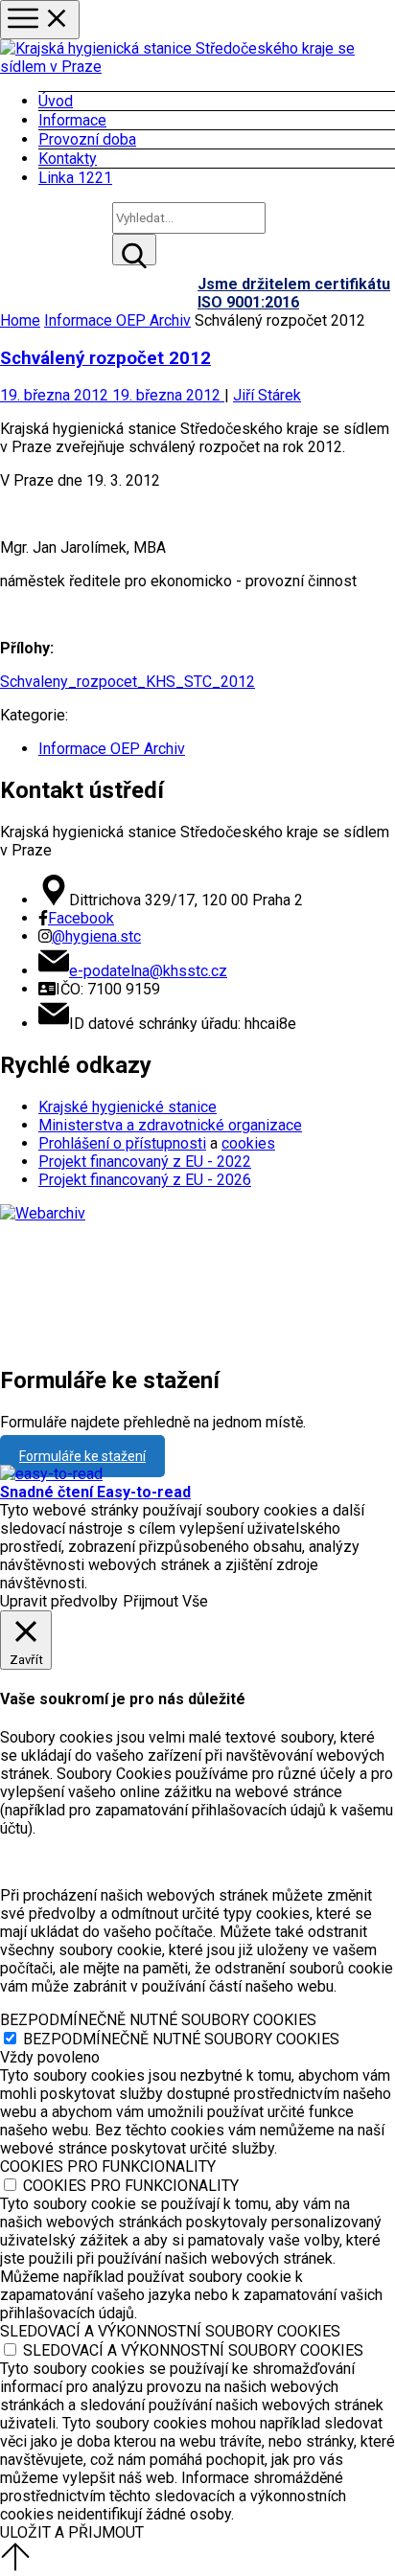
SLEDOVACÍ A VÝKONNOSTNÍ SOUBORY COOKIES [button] (170, 2331)
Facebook (81, 918)
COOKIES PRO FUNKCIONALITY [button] (108, 2166)
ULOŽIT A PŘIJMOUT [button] (72, 2532)
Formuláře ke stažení (82, 1456)
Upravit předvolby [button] (59, 1601)
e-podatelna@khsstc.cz (148, 971)
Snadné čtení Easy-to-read (95, 1492)
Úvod (56, 101)
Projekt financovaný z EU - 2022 (145, 1162)
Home (20, 320)
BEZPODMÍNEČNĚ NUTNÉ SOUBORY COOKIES (181, 2039)
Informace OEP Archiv (117, 320)
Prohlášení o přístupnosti (122, 1143)
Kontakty (68, 159)
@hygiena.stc (96, 936)
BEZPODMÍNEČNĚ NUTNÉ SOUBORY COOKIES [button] (158, 2020)
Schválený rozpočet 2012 (105, 358)
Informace (72, 120)
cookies (248, 1143)
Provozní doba (87, 139)
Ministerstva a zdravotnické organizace (170, 1125)
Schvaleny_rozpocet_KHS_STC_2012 (128, 682)
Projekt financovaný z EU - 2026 (145, 1180)
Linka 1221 (75, 178)
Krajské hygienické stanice (128, 1107)
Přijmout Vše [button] (165, 1601)
